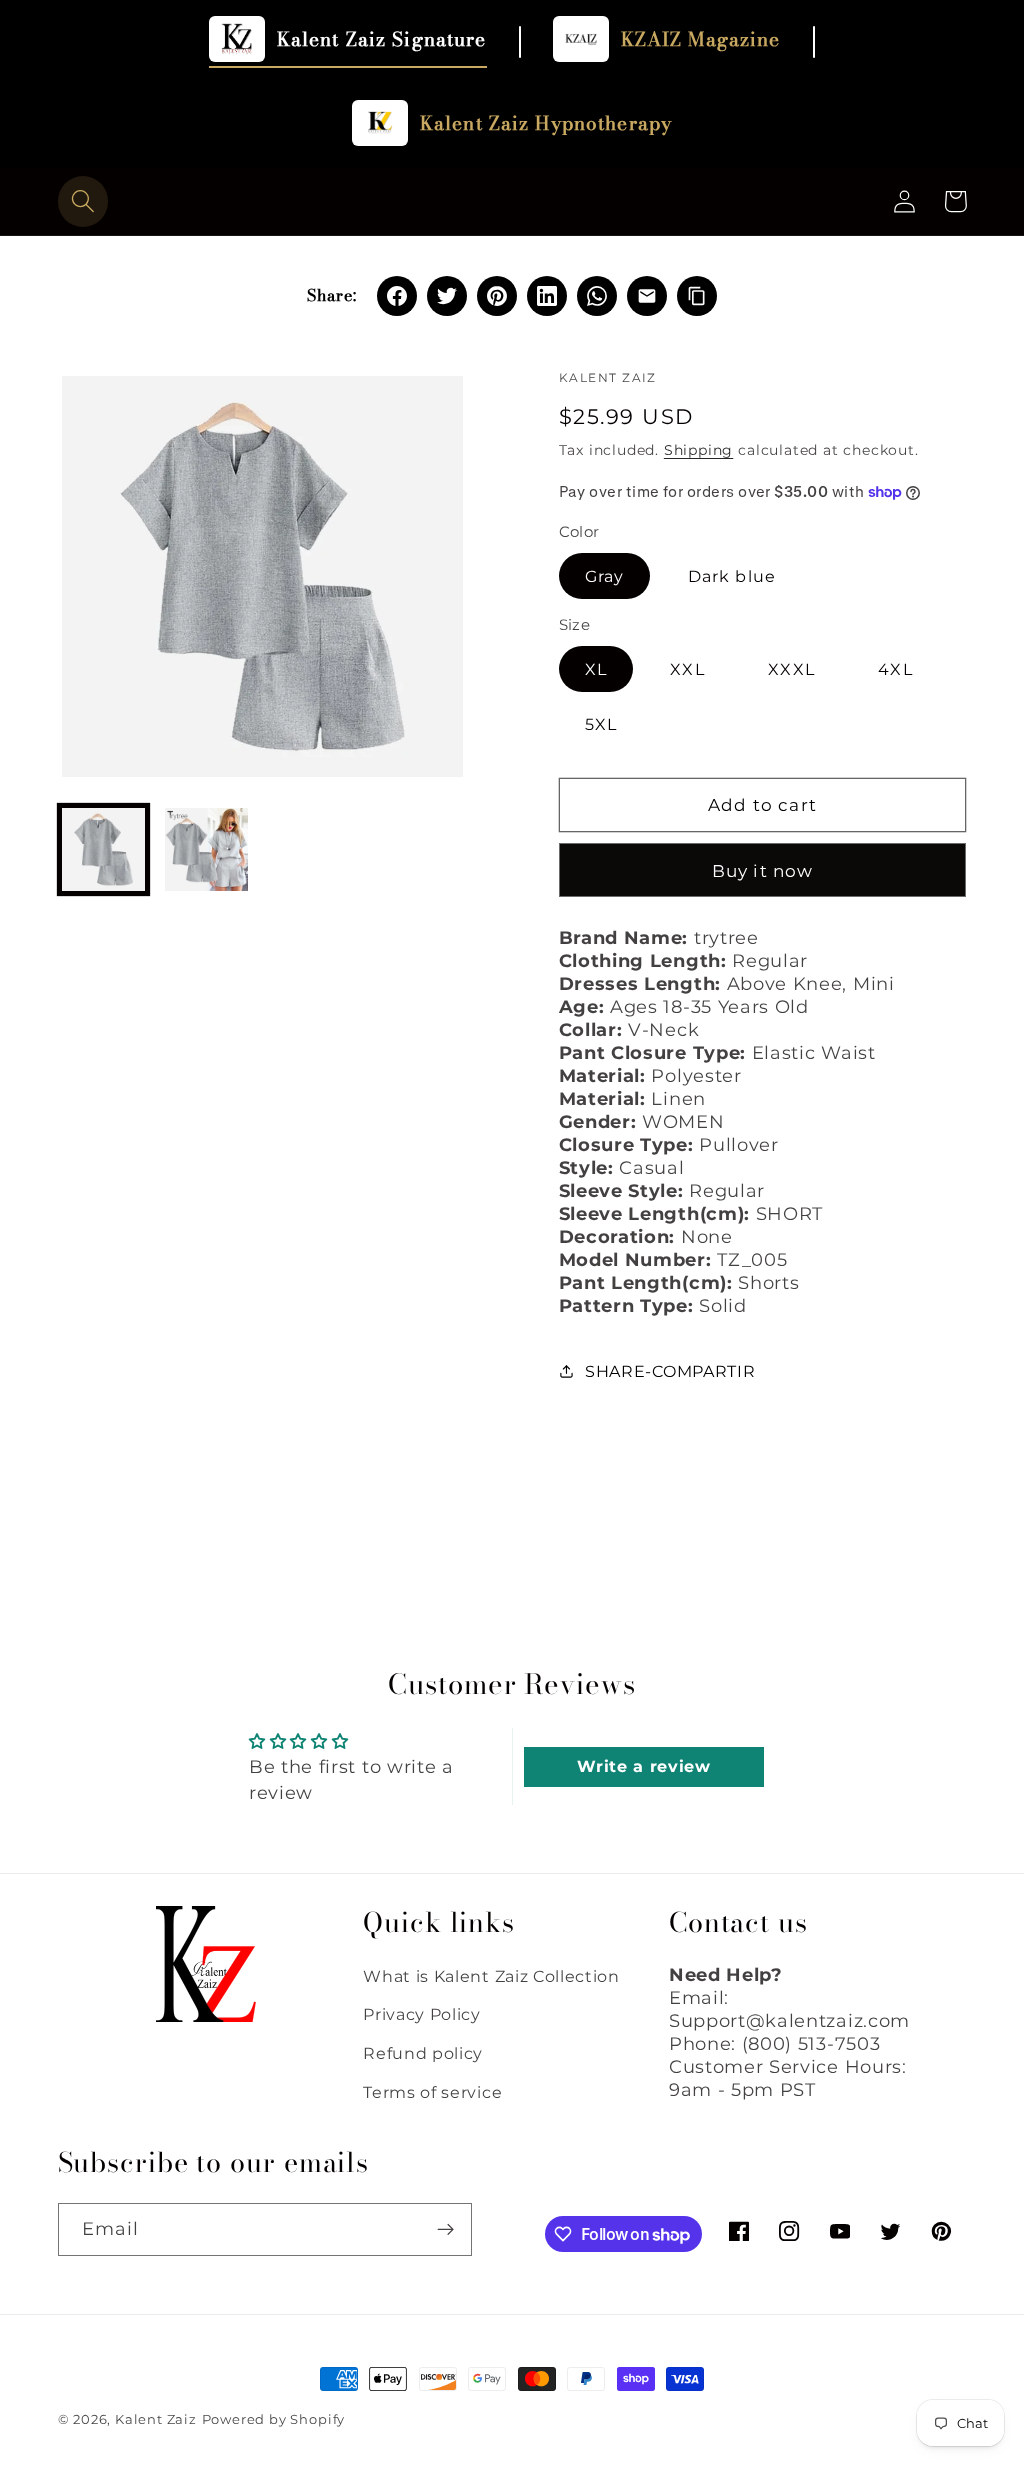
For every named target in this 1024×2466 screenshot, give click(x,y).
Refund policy (423, 2053)
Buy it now (763, 870)
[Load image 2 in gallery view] (207, 850)
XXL (687, 669)
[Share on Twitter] (447, 296)
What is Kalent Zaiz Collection (491, 1976)
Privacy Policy (422, 2014)
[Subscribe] (445, 2230)
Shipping (698, 450)
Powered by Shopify (274, 2419)
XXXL (791, 669)
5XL (601, 724)
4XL (895, 669)
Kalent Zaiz (156, 2419)
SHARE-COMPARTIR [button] (670, 1371)
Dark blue (732, 576)
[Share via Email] (647, 296)
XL (596, 669)
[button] (83, 201)
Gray (605, 576)
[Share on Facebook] (397, 296)
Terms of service (432, 2092)
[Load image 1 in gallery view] (104, 850)
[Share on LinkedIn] (547, 296)
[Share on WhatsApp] (597, 296)
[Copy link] (697, 296)
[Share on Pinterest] (497, 296)
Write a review (644, 1766)
